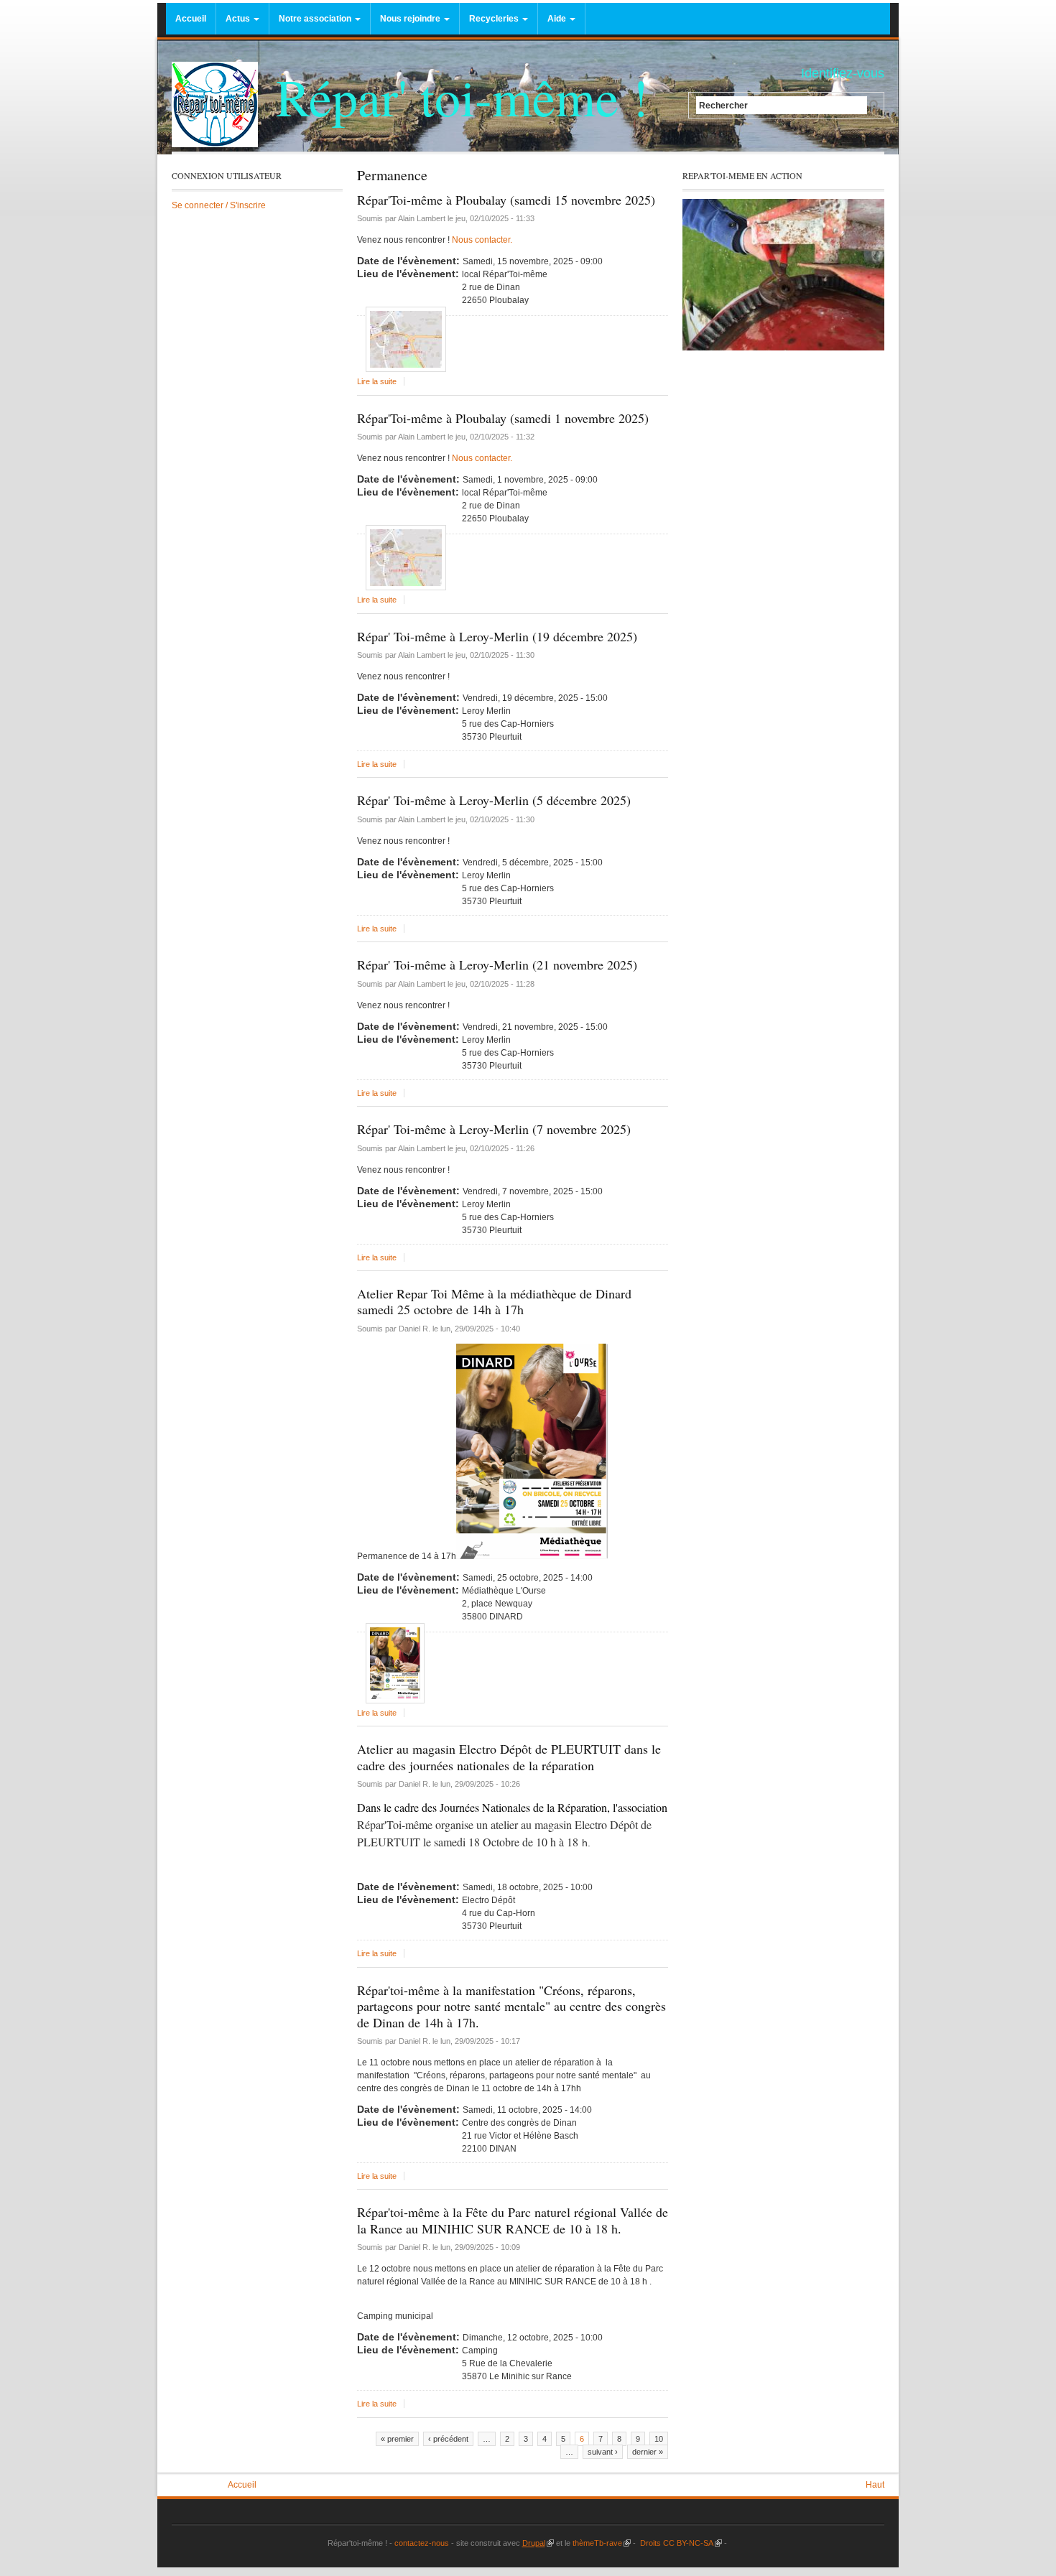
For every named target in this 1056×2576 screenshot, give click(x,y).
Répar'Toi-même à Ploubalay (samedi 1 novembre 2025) (503, 418)
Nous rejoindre (411, 19)
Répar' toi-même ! (462, 96)
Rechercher (723, 105)
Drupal (538, 2543)
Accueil (191, 19)
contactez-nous (421, 2543)
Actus (239, 19)
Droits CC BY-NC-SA (680, 2543)
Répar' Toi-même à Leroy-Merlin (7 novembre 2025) (494, 1129)
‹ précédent (448, 2439)
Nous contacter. (481, 240)
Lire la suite (377, 381)
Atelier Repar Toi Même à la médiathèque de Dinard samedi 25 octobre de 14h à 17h (494, 1302)
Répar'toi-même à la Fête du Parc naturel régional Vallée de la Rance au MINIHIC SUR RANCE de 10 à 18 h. (513, 2220)
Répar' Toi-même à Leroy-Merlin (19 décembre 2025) (497, 636)
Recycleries (495, 19)
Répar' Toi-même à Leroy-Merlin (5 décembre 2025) (494, 800)
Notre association (316, 19)
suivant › (603, 2452)
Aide (558, 19)
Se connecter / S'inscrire (219, 205)
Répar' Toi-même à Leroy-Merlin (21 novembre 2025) (497, 964)
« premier (397, 2439)
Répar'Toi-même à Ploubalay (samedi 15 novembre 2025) (506, 200)
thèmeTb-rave (602, 2543)
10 (659, 2439)
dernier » (648, 2452)
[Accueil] (215, 104)
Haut (875, 2485)
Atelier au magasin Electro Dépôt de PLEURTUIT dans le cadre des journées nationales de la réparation (509, 1757)
